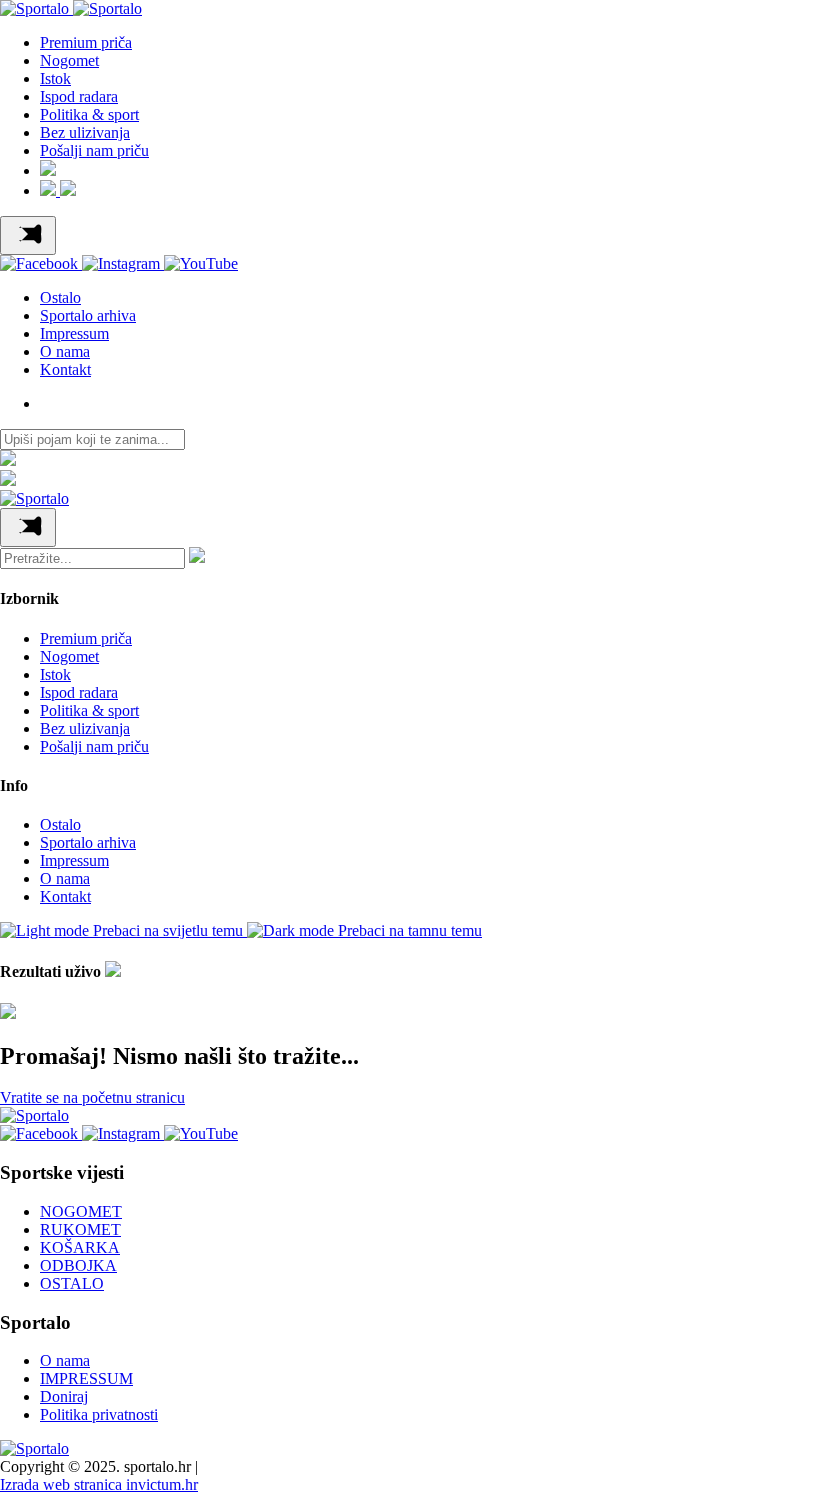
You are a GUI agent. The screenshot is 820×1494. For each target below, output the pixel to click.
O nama (65, 351)
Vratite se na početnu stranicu (92, 1097)
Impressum (74, 333)
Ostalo (60, 297)
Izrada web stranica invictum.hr (99, 1484)
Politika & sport (89, 114)
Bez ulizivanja (85, 132)
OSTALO (72, 1283)
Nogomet (69, 60)
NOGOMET (81, 1211)
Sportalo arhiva (88, 315)
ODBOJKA (78, 1265)
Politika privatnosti (99, 1414)
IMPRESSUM (86, 1378)
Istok (55, 78)
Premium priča (86, 42)
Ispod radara (79, 96)
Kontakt (65, 369)
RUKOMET (80, 1229)
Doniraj (64, 1396)
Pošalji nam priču (94, 150)
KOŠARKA (80, 1247)
